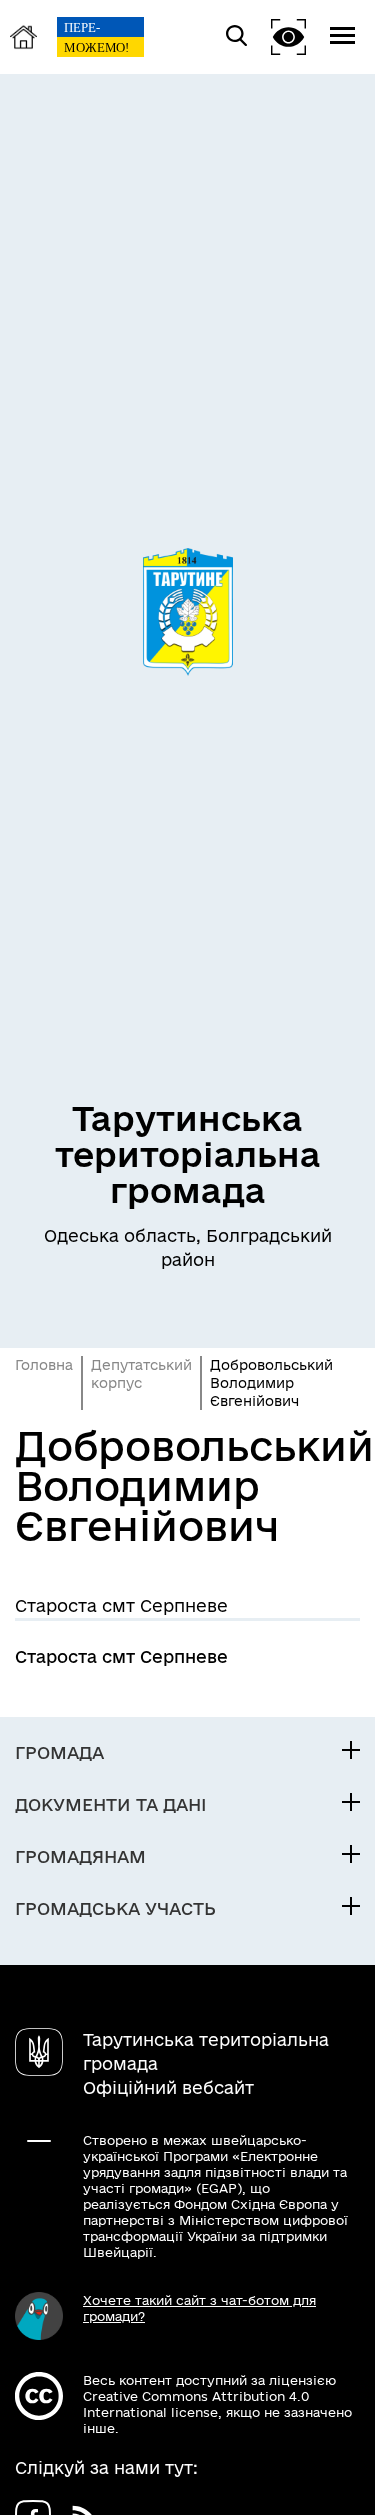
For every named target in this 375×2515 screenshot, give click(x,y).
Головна (44, 1365)
